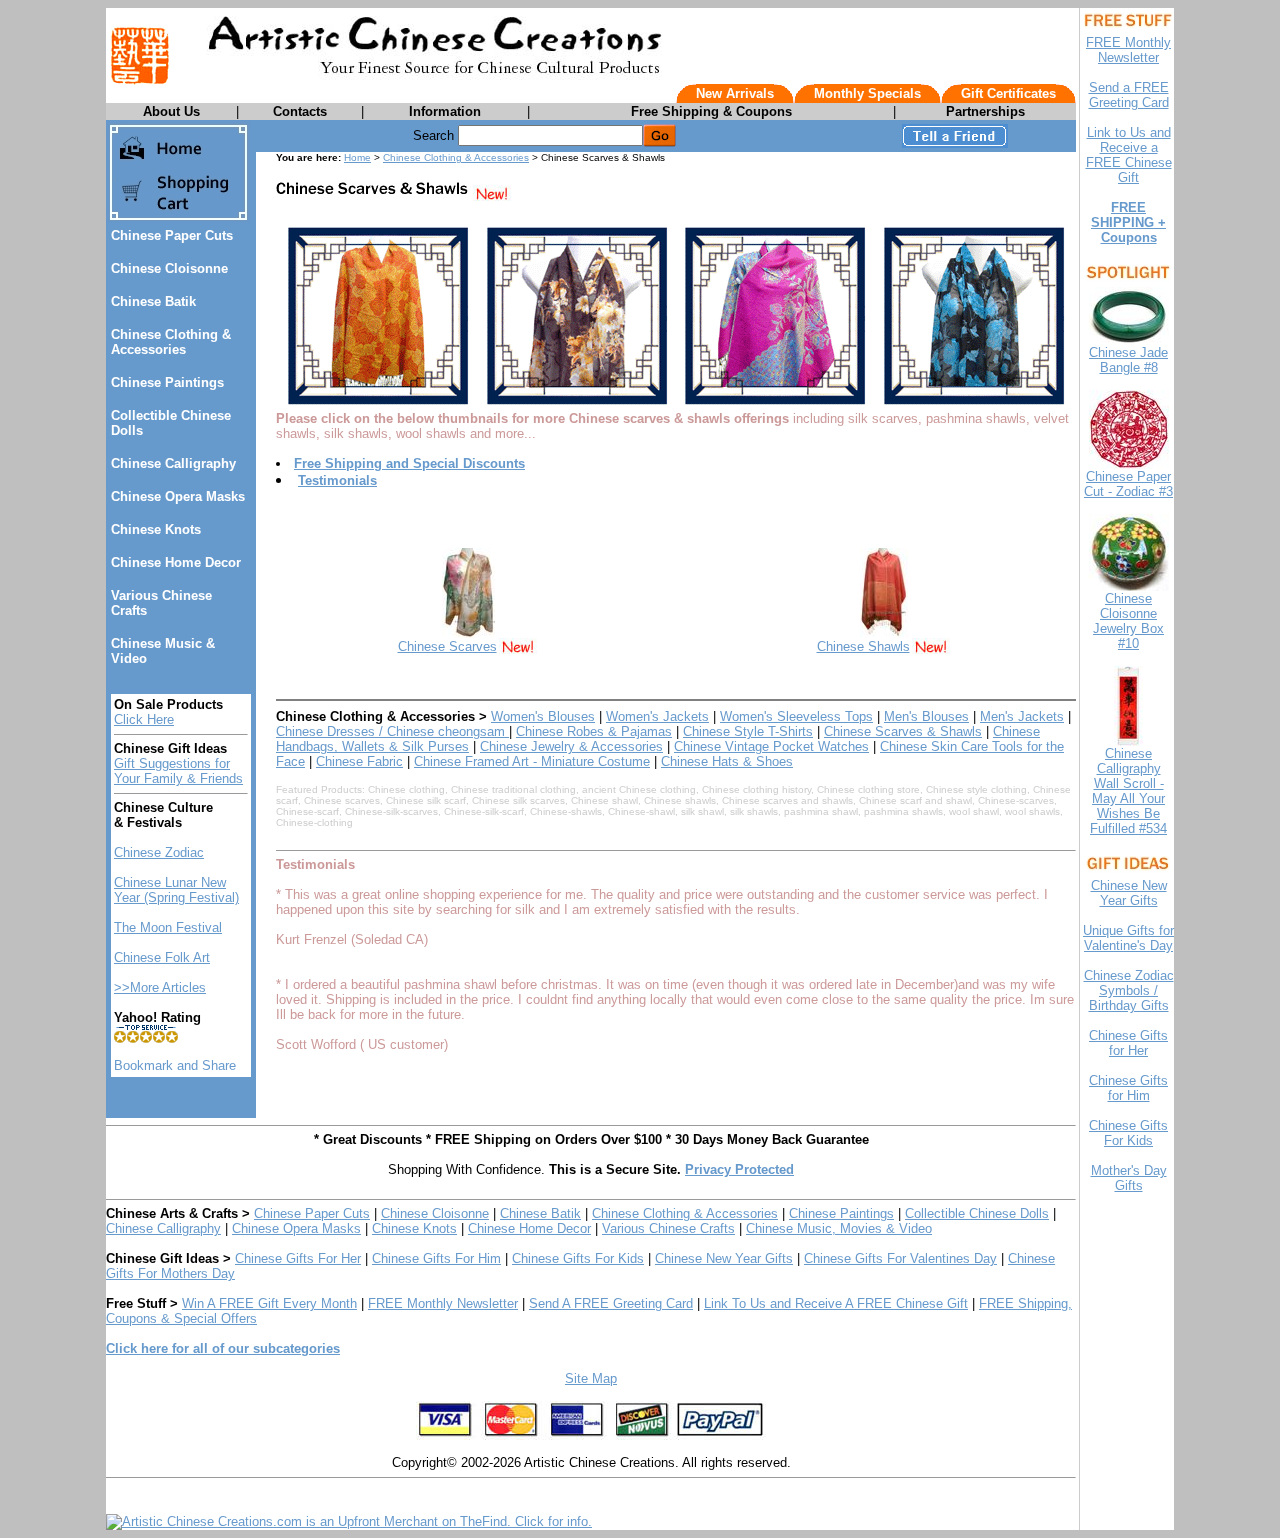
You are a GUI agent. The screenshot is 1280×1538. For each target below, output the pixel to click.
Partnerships (985, 111)
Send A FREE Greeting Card (611, 1303)
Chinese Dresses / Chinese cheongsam (392, 731)
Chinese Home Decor (176, 562)
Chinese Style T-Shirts (748, 731)
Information (445, 111)
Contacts (300, 111)
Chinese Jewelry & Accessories (571, 746)
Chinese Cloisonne (169, 268)
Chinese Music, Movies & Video (839, 1228)
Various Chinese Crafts (668, 1228)
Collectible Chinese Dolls (977, 1213)
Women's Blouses (543, 716)
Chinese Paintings (167, 382)
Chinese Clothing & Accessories (171, 342)
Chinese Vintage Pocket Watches (771, 746)
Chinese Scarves (447, 646)
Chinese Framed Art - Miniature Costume (532, 761)
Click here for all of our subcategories (223, 1348)
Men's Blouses (926, 716)
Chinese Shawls (863, 646)
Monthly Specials (867, 93)
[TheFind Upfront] (349, 1521)
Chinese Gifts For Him (436, 1258)
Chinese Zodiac (159, 852)
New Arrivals (735, 93)
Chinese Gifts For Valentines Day (900, 1258)
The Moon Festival (168, 927)
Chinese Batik (153, 301)
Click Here (144, 719)
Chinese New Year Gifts (724, 1258)
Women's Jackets (657, 716)
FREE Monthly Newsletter (443, 1303)
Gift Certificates (1008, 93)
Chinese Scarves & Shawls (903, 731)
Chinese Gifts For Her (298, 1258)
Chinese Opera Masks (178, 496)
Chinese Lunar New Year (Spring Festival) (176, 890)
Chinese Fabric (359, 761)
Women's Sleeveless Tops (796, 716)
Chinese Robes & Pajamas (594, 731)
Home (357, 157)
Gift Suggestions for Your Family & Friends (178, 771)
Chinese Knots (156, 529)
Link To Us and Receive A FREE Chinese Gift (836, 1303)
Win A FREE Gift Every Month (269, 1303)
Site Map (591, 1378)
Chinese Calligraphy (173, 463)
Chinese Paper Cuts (172, 235)
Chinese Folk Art (162, 957)
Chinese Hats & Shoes (727, 761)
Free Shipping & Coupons (711, 111)
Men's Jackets (1022, 716)
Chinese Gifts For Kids (578, 1258)
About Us (171, 111)
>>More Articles (160, 987)
